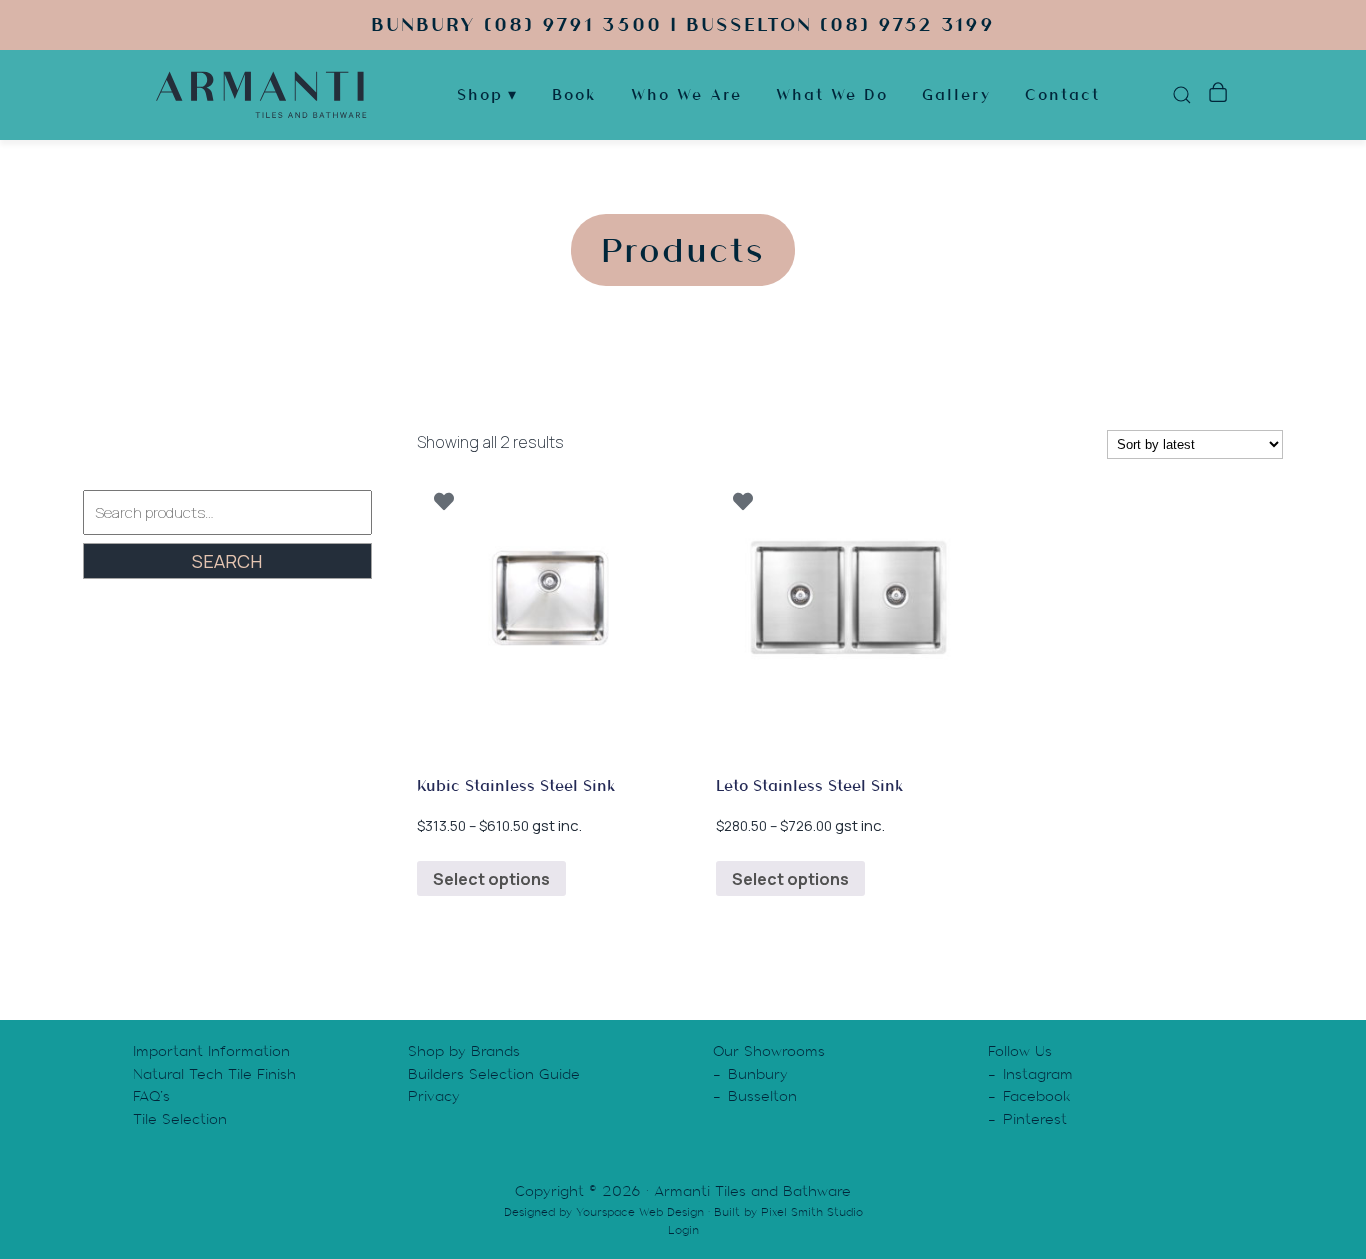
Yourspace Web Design (640, 1212)
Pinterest (1035, 1119)
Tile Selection (180, 1119)
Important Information (211, 1051)
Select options (491, 879)
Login (683, 1230)
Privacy (434, 1096)
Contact (1062, 94)
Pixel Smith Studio (812, 1212)
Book (574, 94)
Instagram (1038, 1074)
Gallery (956, 94)
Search (227, 561)
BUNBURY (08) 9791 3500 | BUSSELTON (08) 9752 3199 (683, 24)
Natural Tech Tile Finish (214, 1074)
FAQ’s (151, 1096)
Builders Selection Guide (494, 1074)
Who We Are (686, 94)
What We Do (832, 94)
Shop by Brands (464, 1051)
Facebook (1037, 1096)
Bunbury (758, 1074)
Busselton (762, 1096)
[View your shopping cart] (1217, 95)
